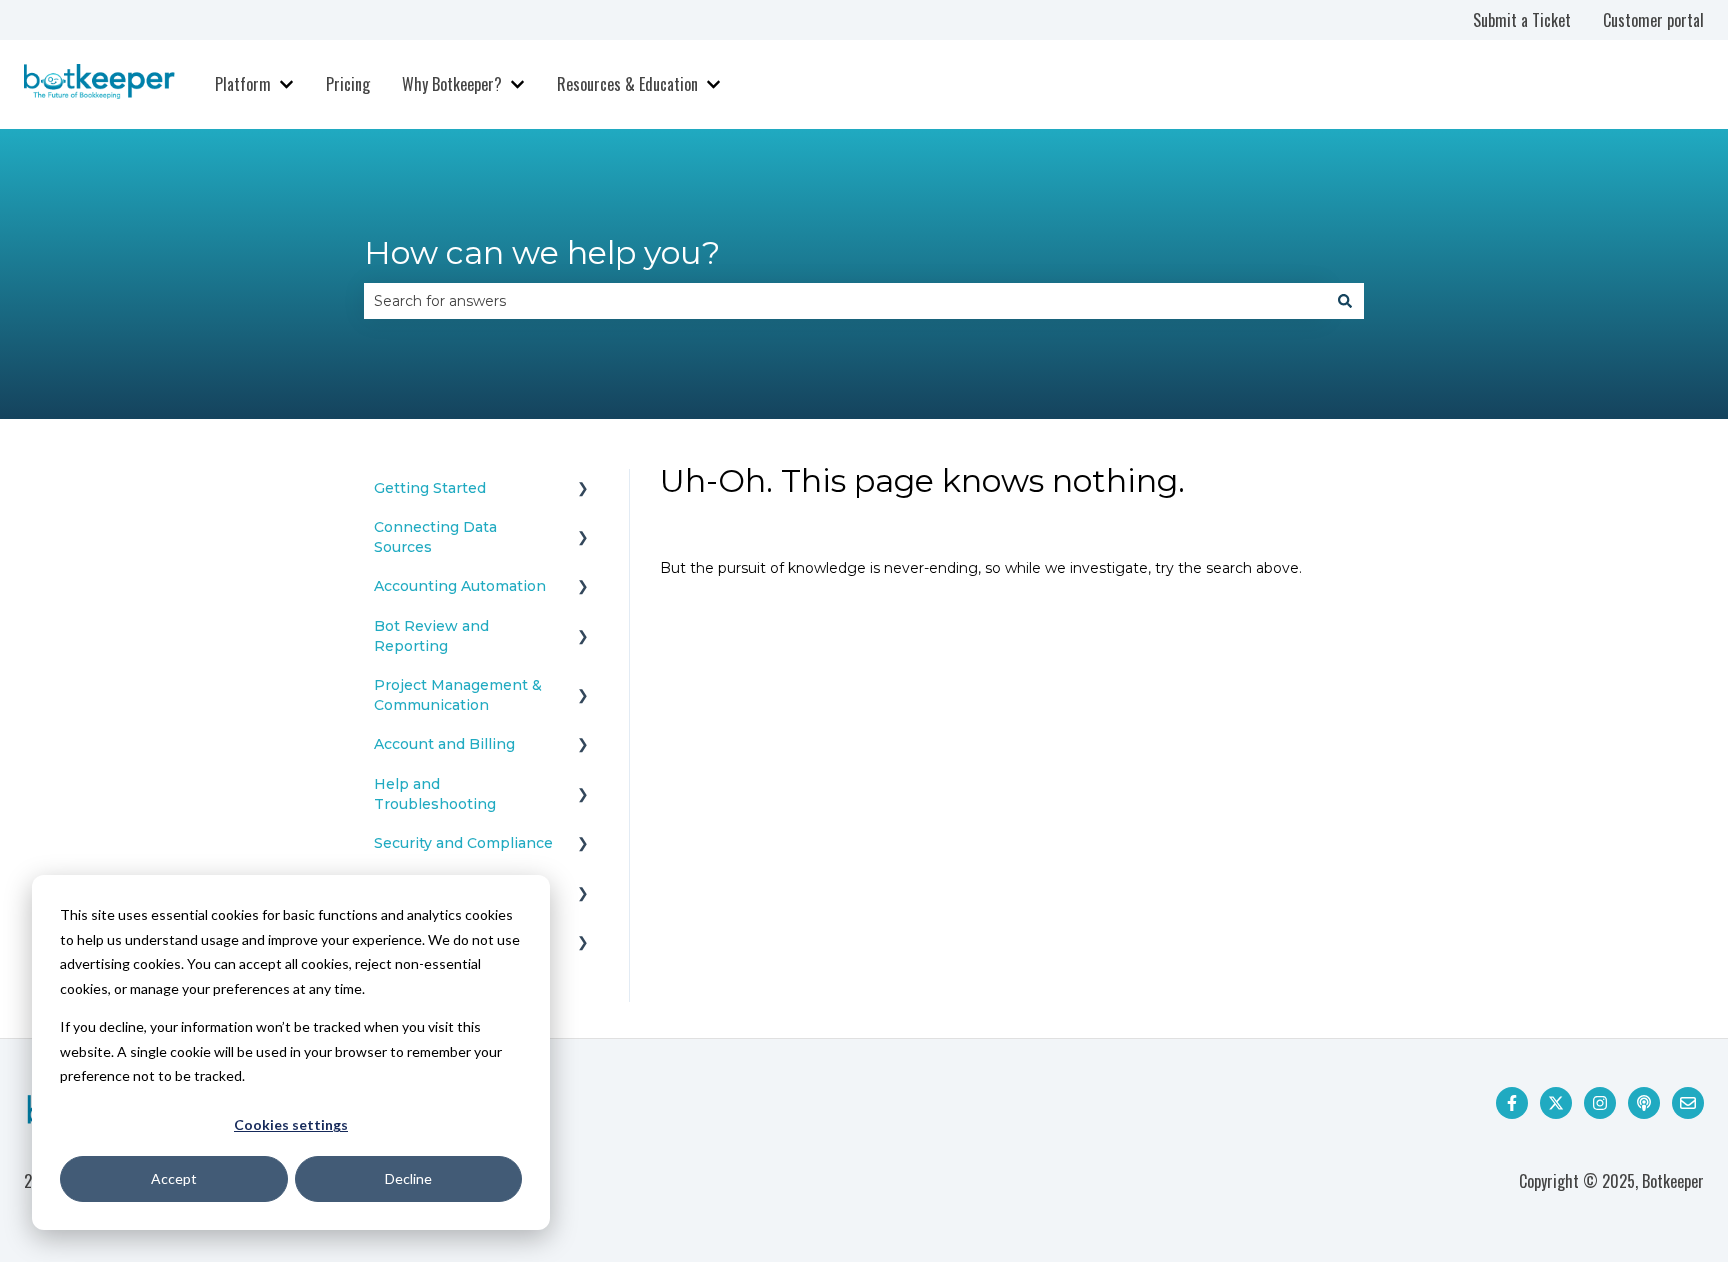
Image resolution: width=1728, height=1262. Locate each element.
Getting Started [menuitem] (430, 488)
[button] (583, 491)
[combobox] (845, 301)
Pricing (348, 84)
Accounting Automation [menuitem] (460, 586)
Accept (174, 1178)
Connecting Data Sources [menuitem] (435, 537)
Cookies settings (291, 1124)
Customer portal (1653, 20)
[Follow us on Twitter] (1556, 1103)
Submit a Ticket (1522, 20)
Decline (408, 1178)
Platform (243, 84)
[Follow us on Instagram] (1600, 1103)
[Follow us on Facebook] (1512, 1103)
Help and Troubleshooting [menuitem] (435, 794)
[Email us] (1688, 1103)
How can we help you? (542, 252)
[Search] (1345, 301)
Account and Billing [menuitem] (444, 744)
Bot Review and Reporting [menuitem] (431, 636)
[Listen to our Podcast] (1644, 1103)
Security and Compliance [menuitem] (463, 843)
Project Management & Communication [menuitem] (458, 695)
